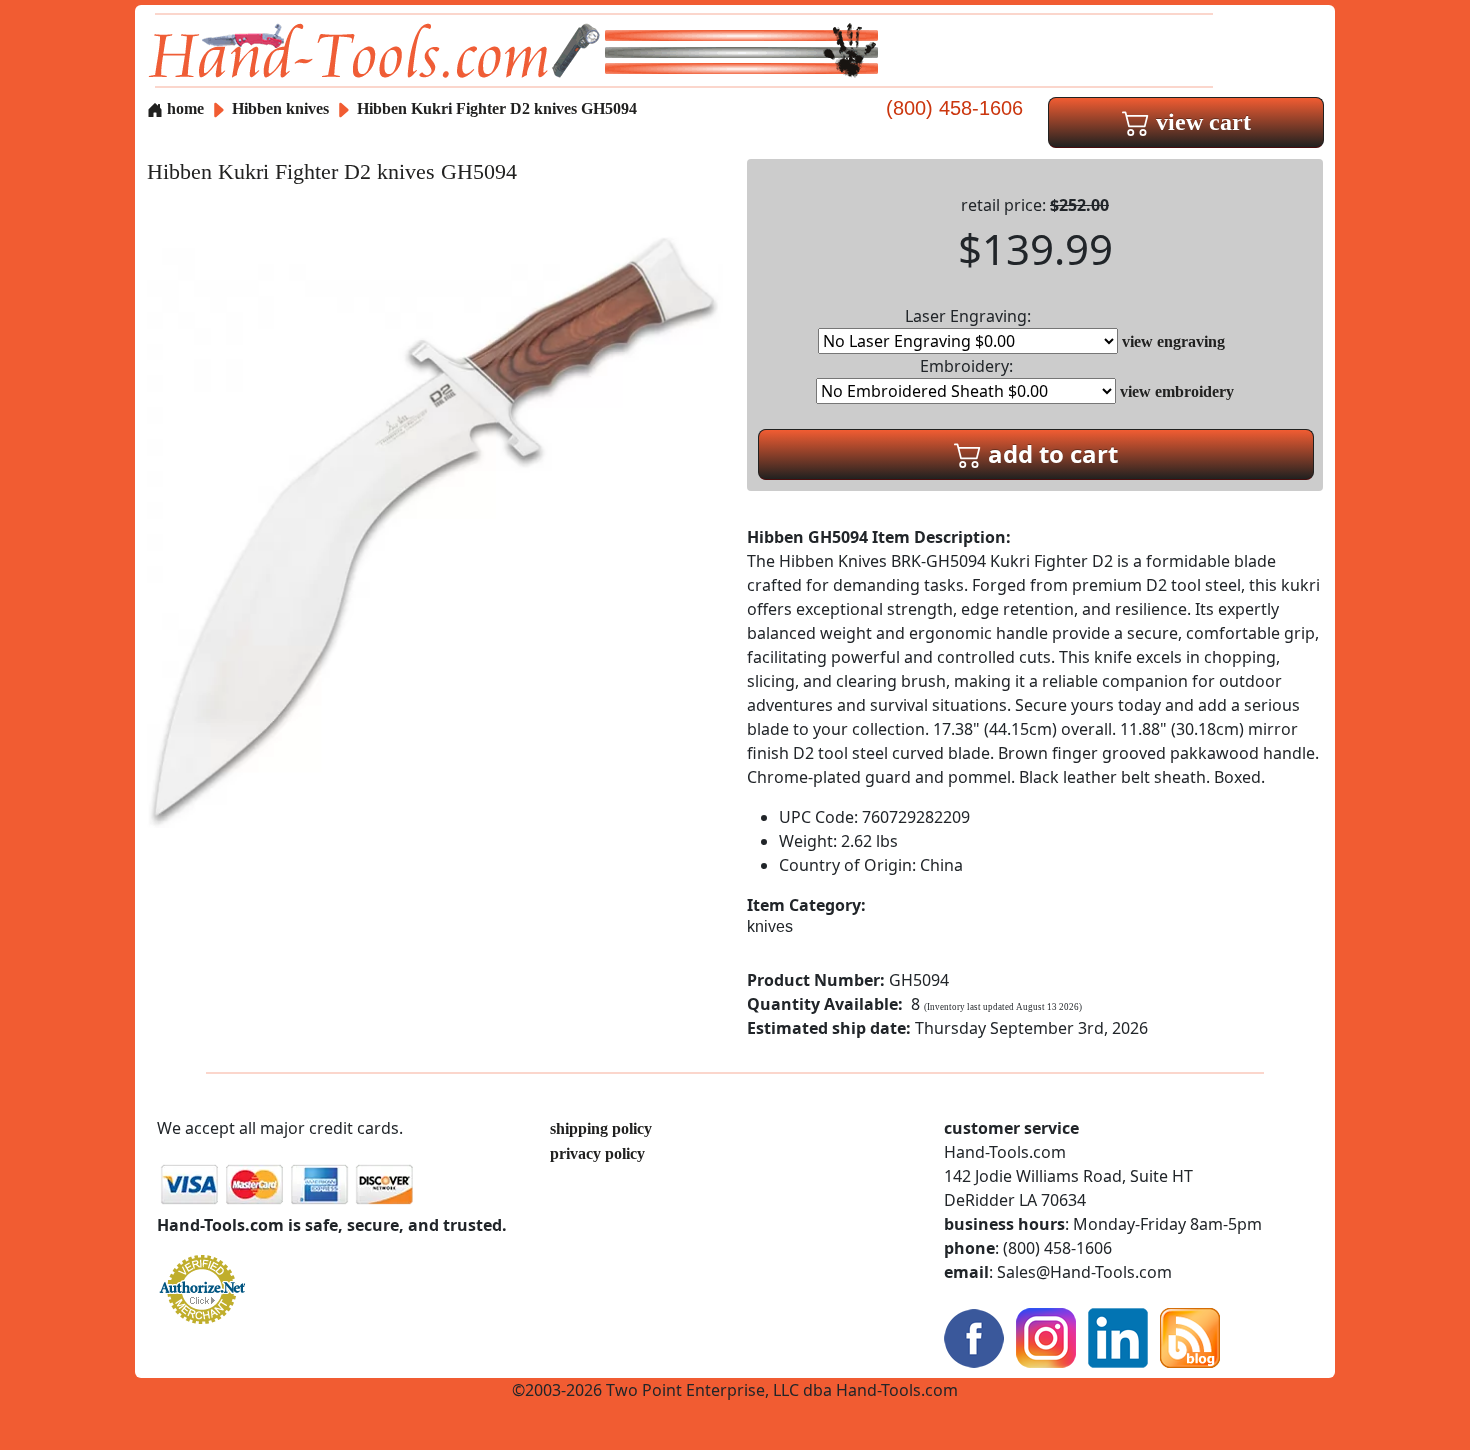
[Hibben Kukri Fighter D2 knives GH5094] (435, 528)
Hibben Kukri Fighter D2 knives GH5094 (497, 108)
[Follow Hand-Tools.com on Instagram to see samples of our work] (1046, 1336)
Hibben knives (280, 108)
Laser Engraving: (968, 316)
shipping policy (601, 1128)
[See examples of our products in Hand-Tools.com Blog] (1190, 1336)
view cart (1200, 122)
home (183, 108)
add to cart (1050, 453)
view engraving (1173, 341)
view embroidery (1177, 391)
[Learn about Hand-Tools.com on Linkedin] (1118, 1336)
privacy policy (597, 1153)
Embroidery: (966, 366)
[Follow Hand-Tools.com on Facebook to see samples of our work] (974, 1336)
